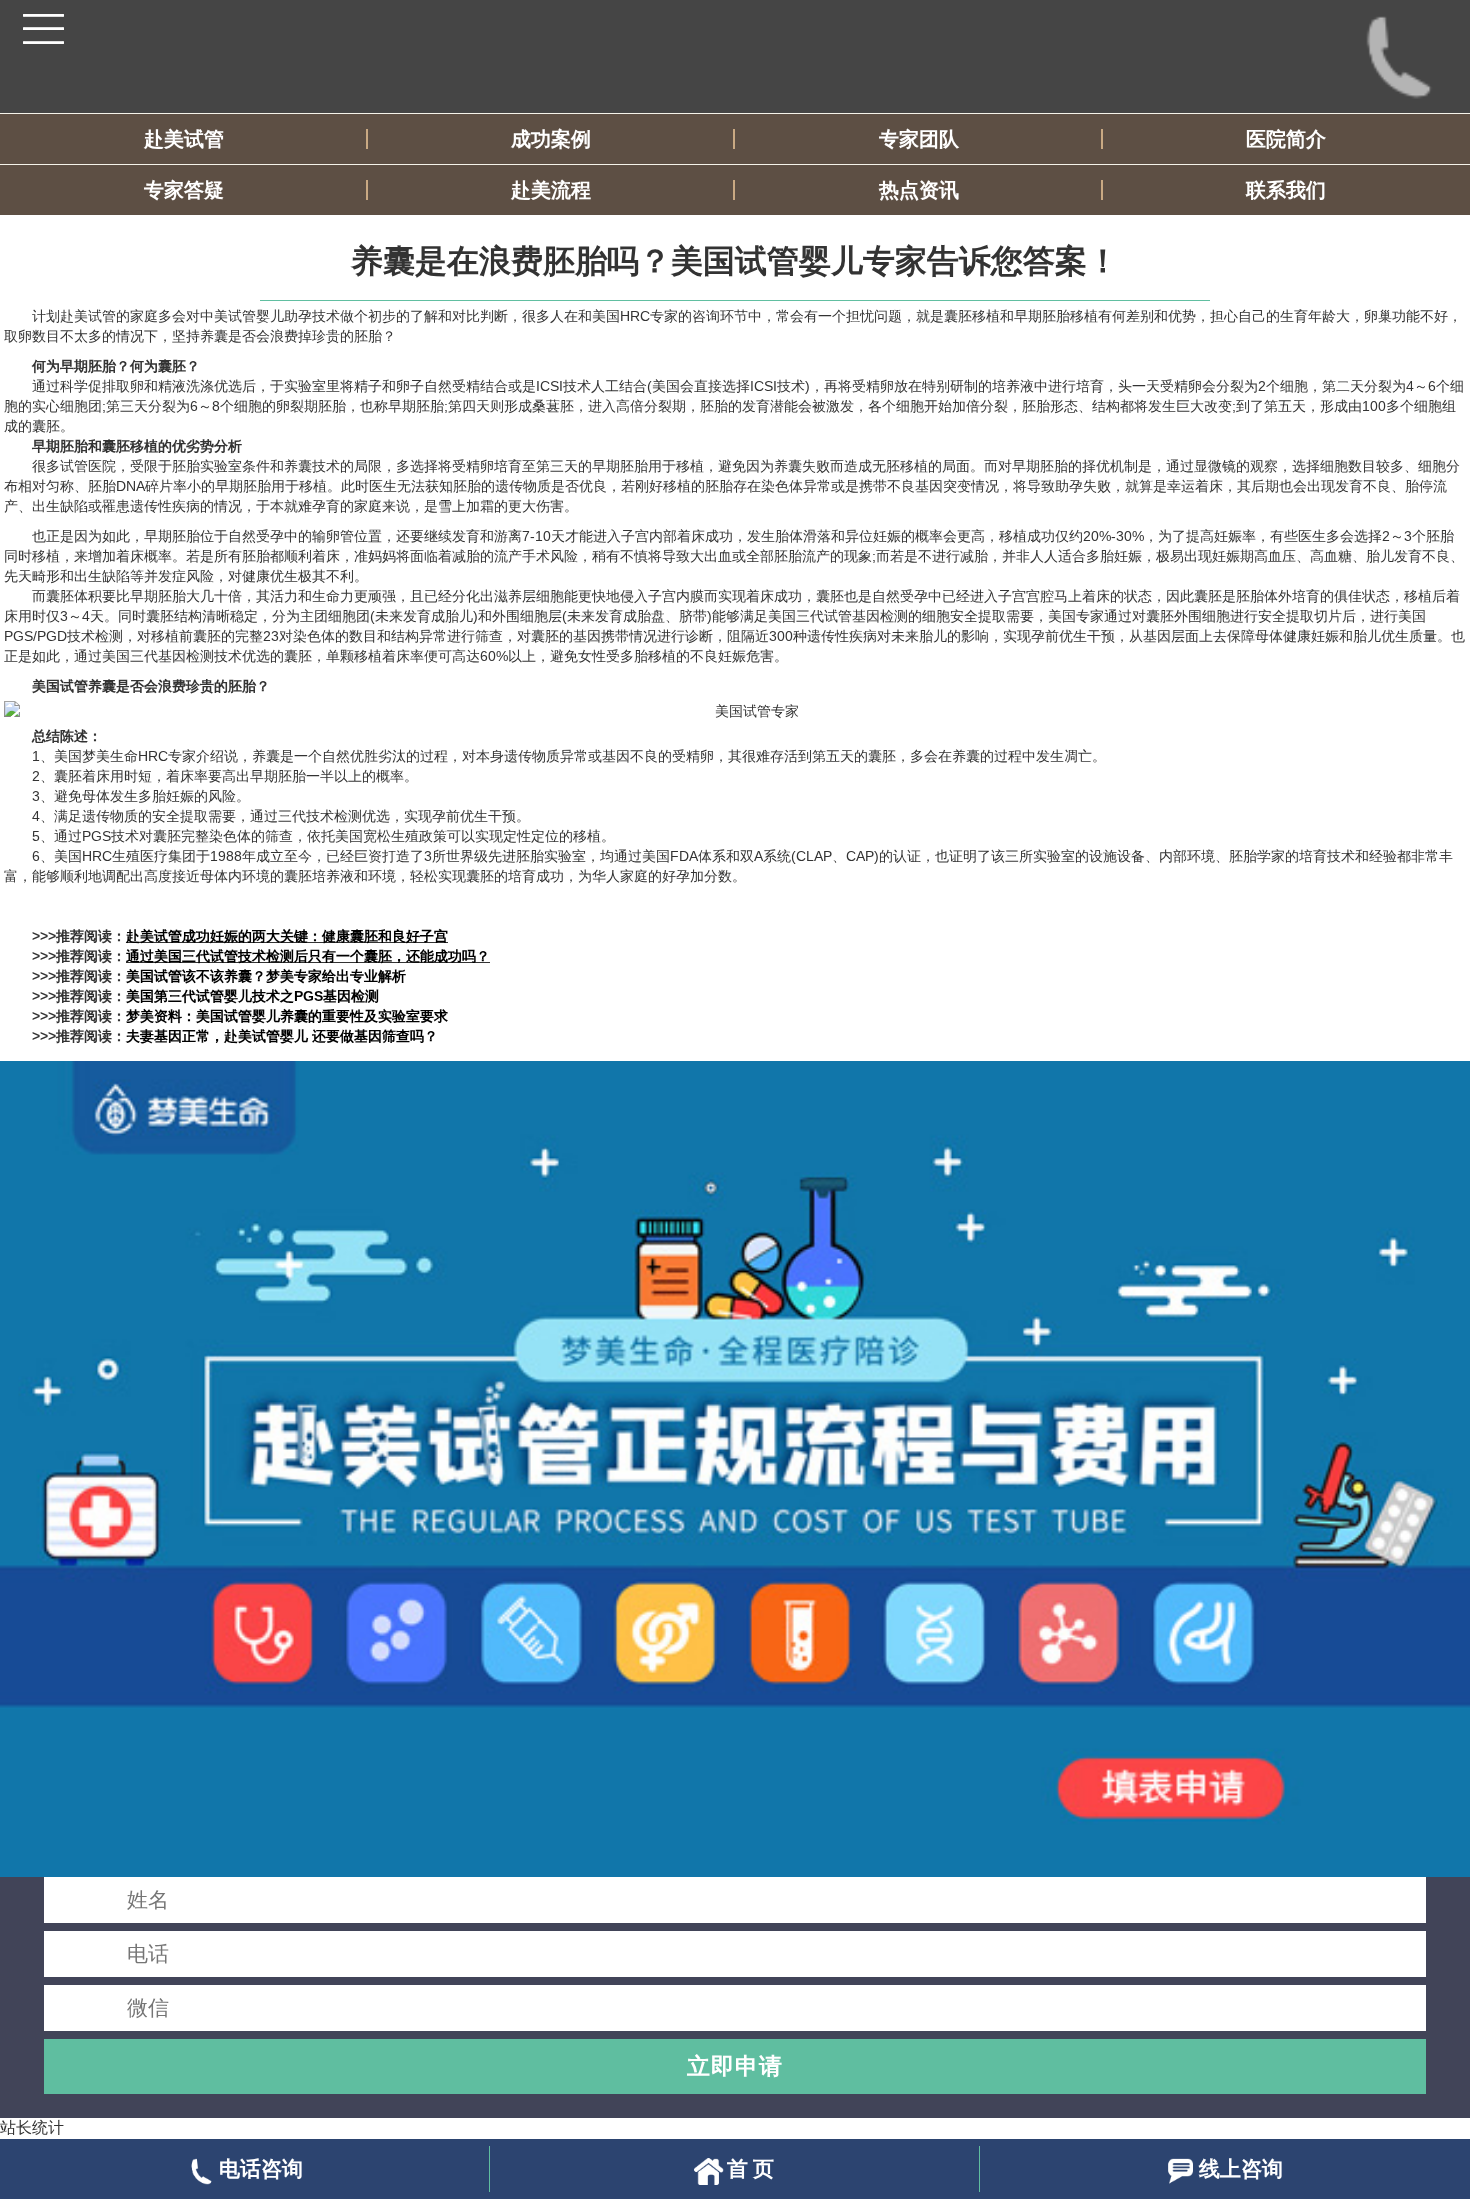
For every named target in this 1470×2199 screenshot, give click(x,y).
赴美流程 (551, 190)
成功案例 (551, 139)
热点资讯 (919, 190)
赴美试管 (184, 139)
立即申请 (735, 2066)
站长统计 (32, 2127)
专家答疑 (184, 190)
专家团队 (919, 139)
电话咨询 (261, 2168)
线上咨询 (1241, 2168)
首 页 (750, 2168)
